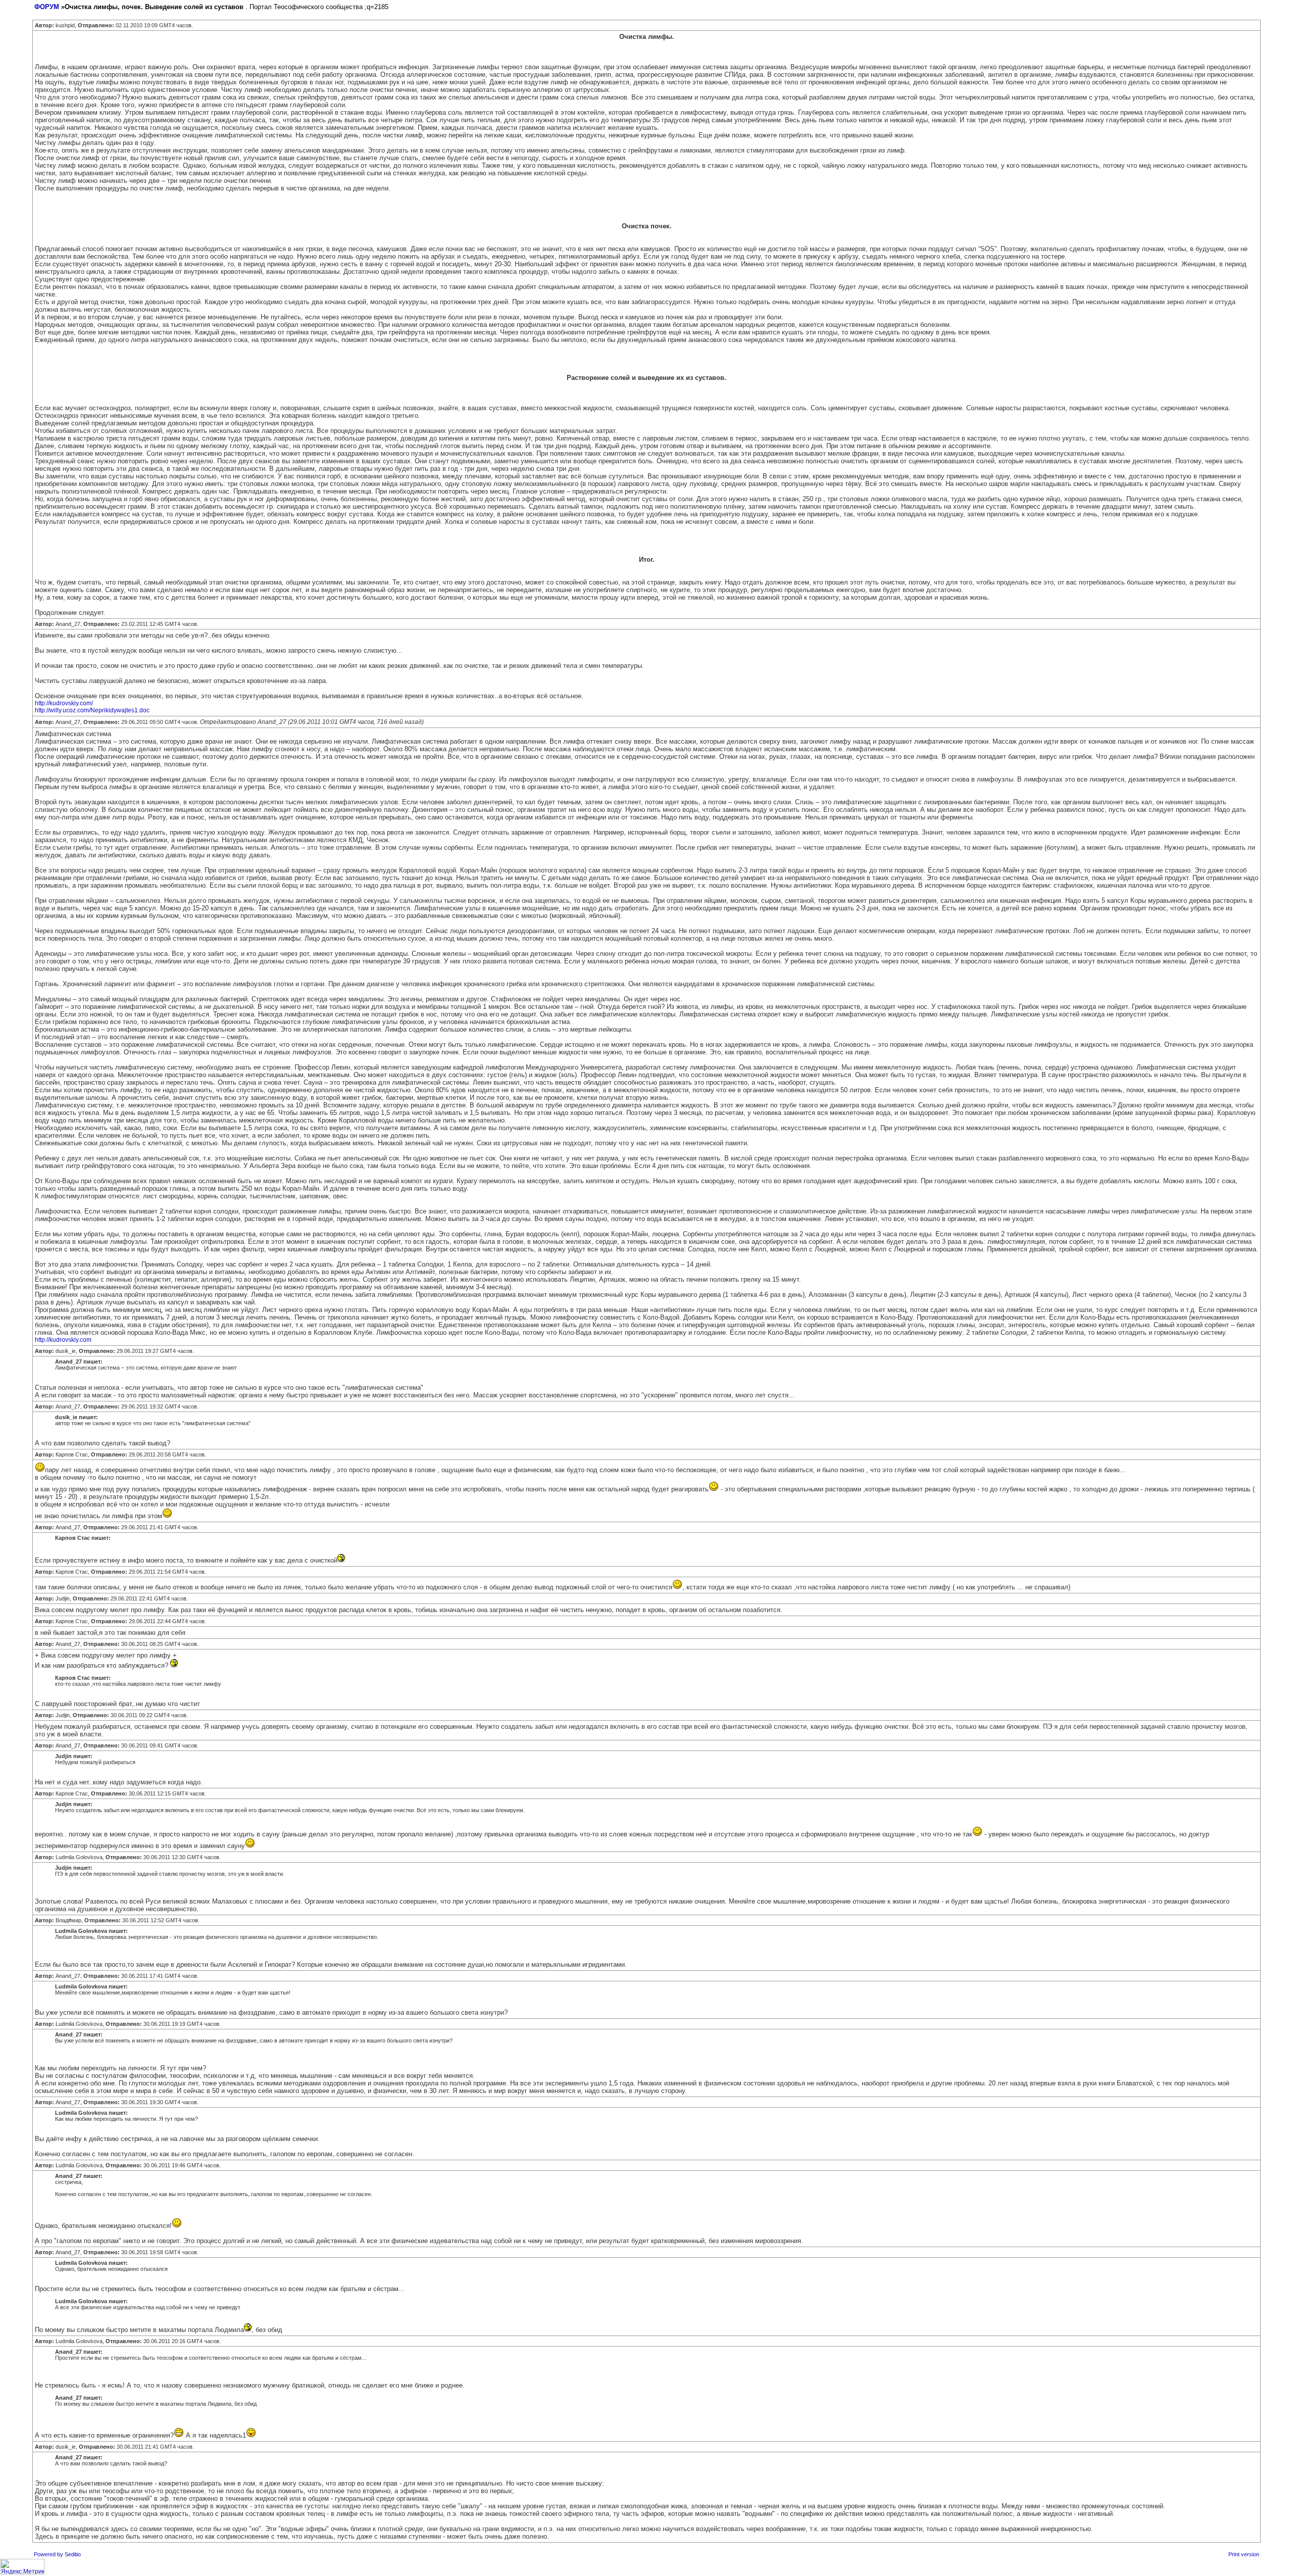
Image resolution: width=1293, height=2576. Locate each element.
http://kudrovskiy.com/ (64, 703)
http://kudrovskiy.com (63, 1340)
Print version (1244, 2554)
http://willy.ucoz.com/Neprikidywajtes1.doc (92, 710)
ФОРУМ (47, 7)
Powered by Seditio (57, 2554)
